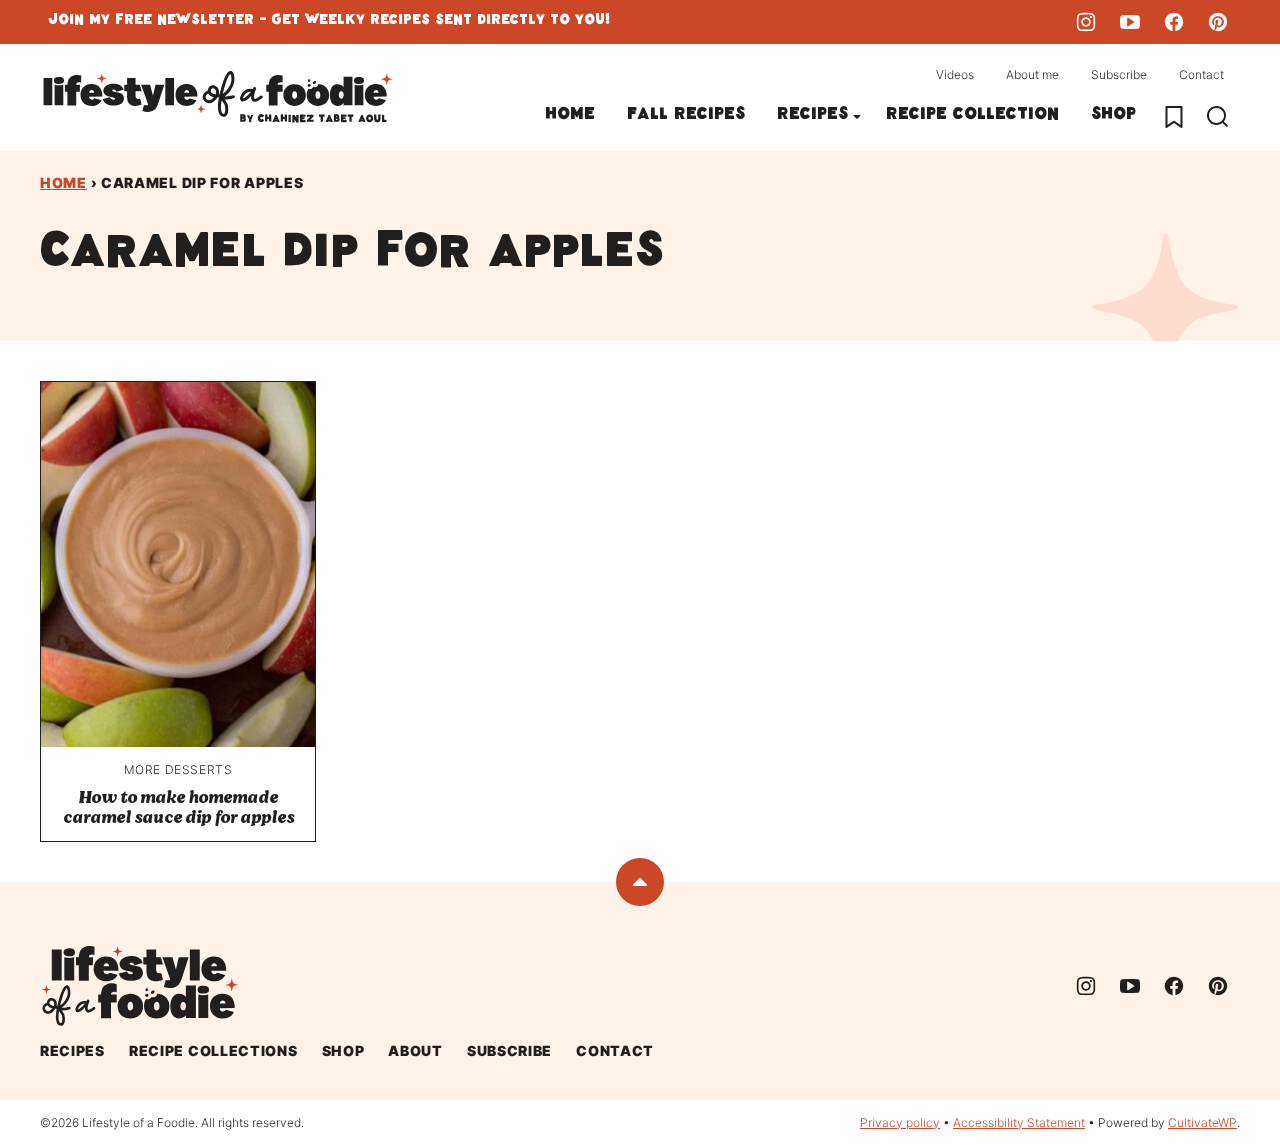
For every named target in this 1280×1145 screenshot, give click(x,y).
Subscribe (1119, 74)
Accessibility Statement (1019, 1122)
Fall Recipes (686, 116)
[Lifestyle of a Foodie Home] (218, 97)
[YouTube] (1130, 22)
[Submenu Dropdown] (857, 117)
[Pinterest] (1218, 22)
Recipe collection (972, 116)
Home (570, 116)
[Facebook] (1174, 22)
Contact (1201, 74)
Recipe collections (213, 1050)
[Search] (1218, 117)
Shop (1113, 116)
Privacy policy (900, 1122)
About (415, 1050)
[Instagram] (1086, 22)
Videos (955, 74)
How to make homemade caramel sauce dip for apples (178, 807)
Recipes (812, 116)
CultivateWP (1202, 1122)
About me (1032, 74)
